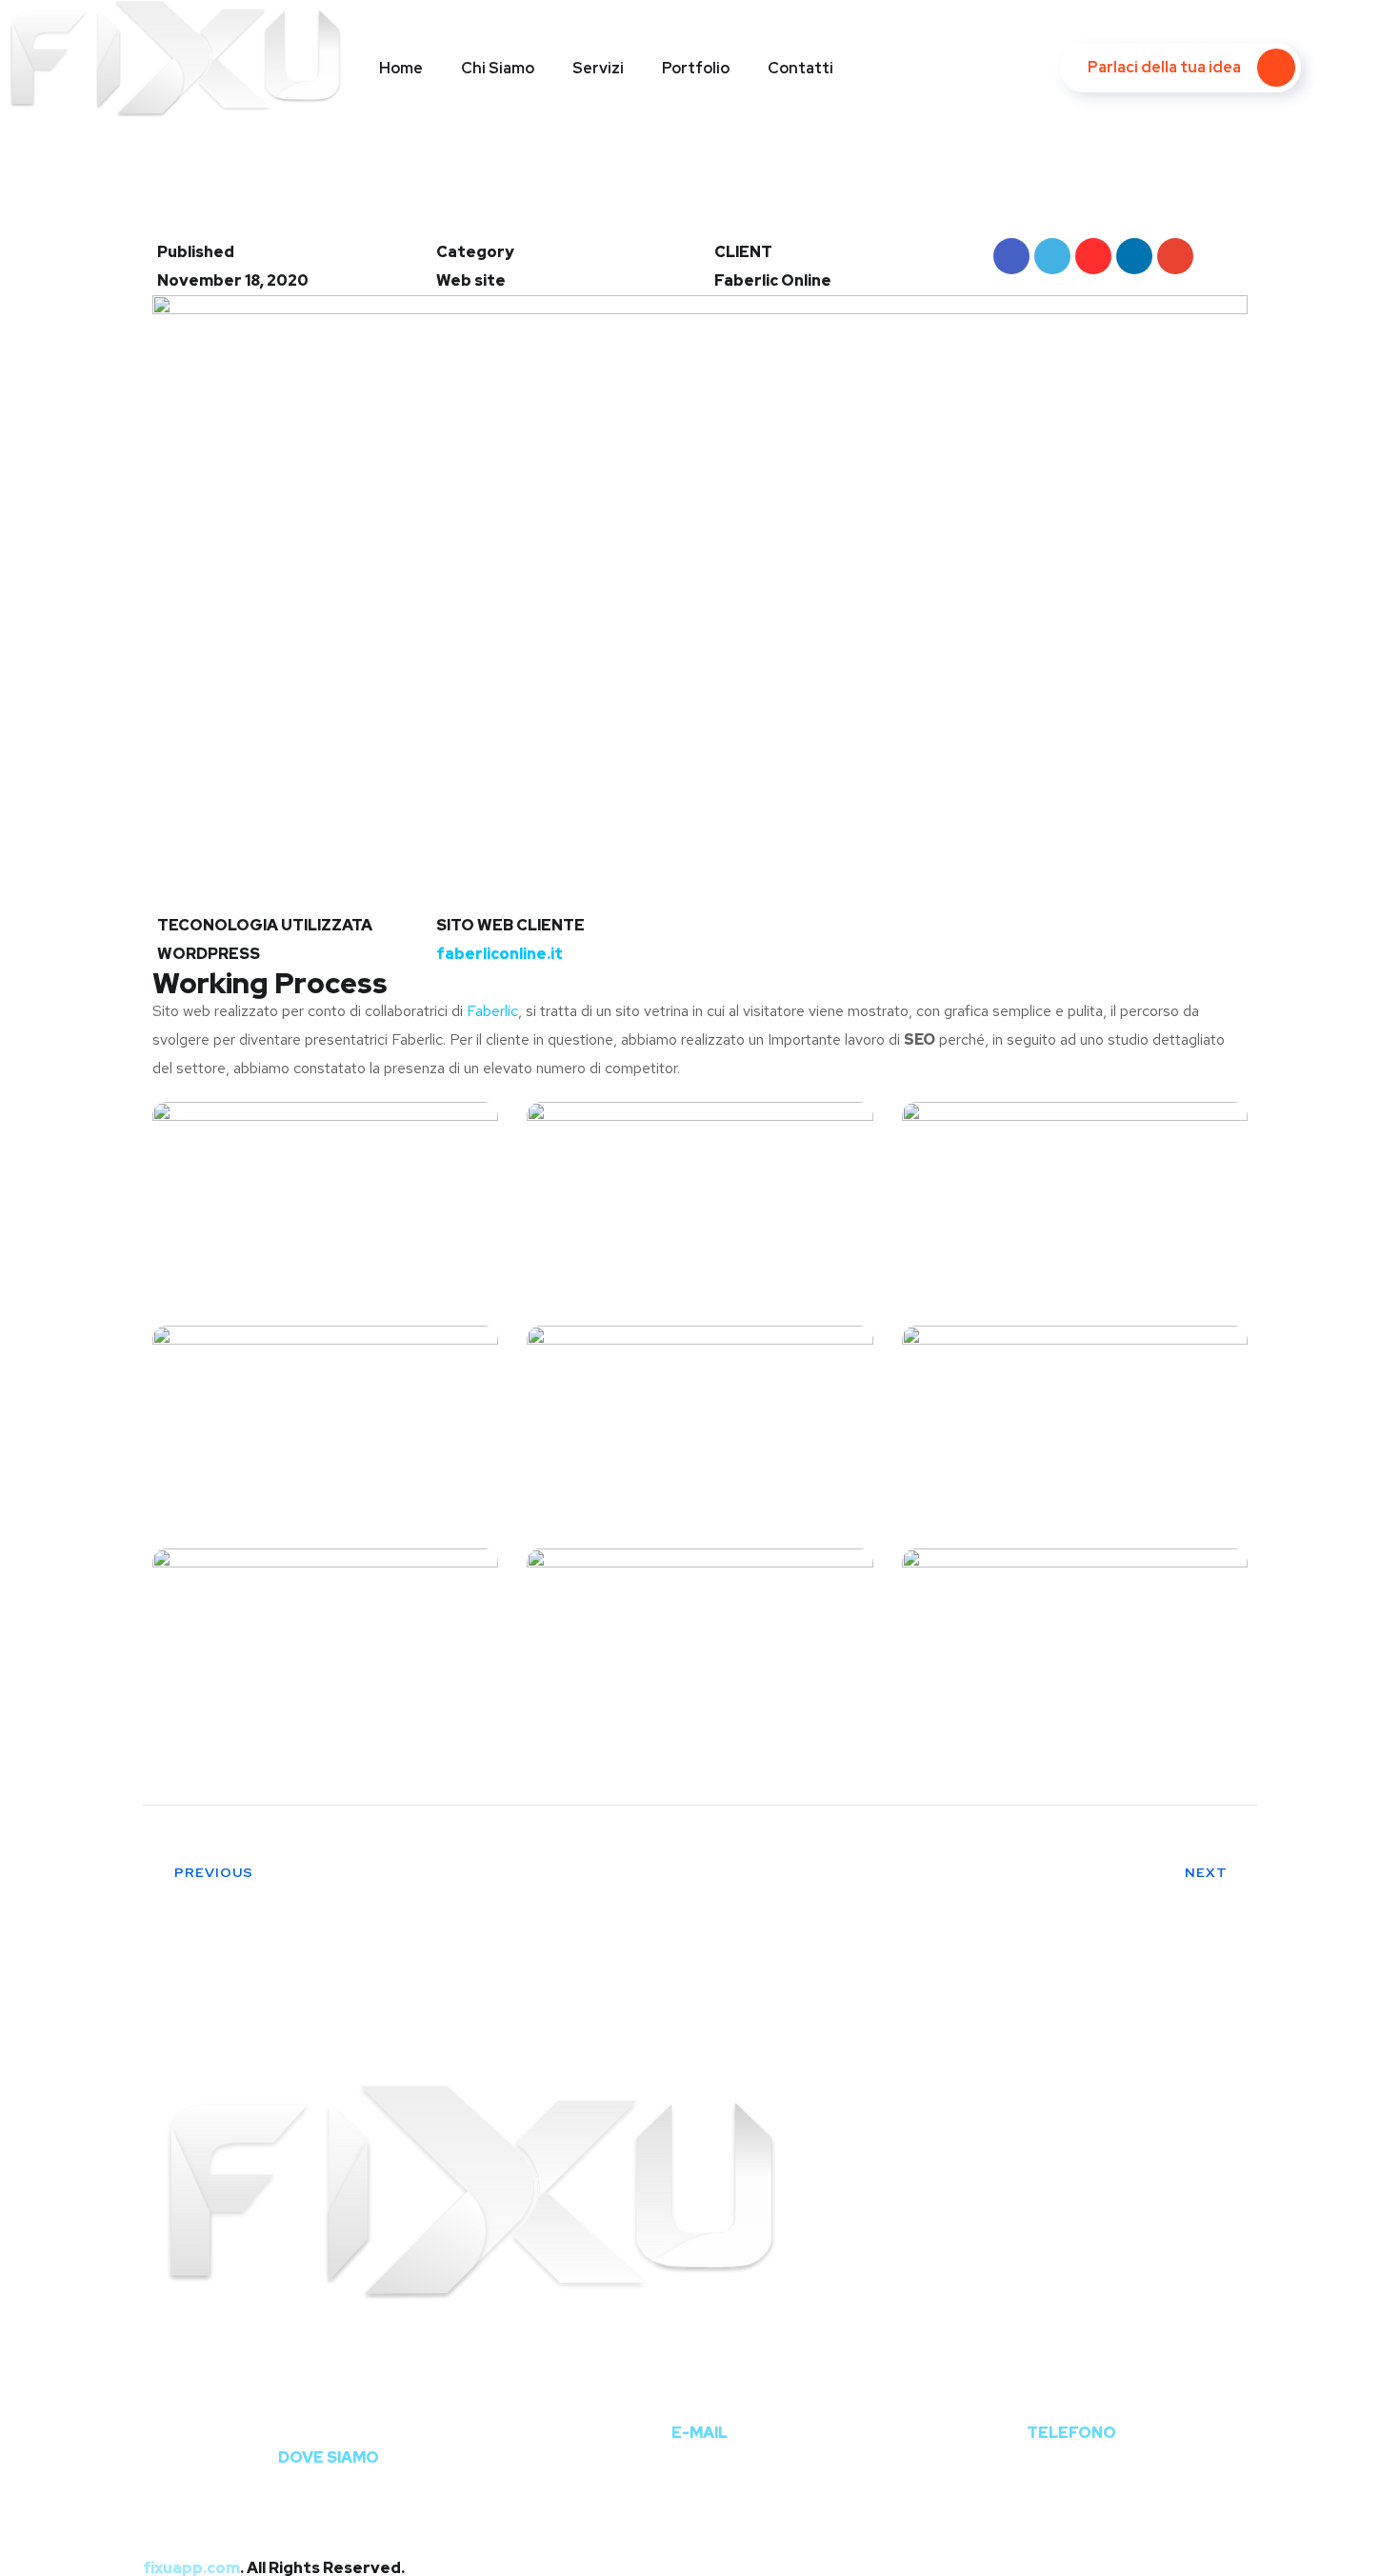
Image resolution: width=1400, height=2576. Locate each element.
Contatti (800, 68)
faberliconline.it (500, 954)
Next (1206, 1872)
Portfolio (696, 68)
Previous (214, 1872)
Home (401, 68)
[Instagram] (446, 2496)
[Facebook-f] (167, 2496)
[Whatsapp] (724, 2496)
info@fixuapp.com (700, 2397)
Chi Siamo (498, 68)
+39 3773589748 (1071, 2397)
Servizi (598, 68)
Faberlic (492, 1011)
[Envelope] (1003, 2496)
